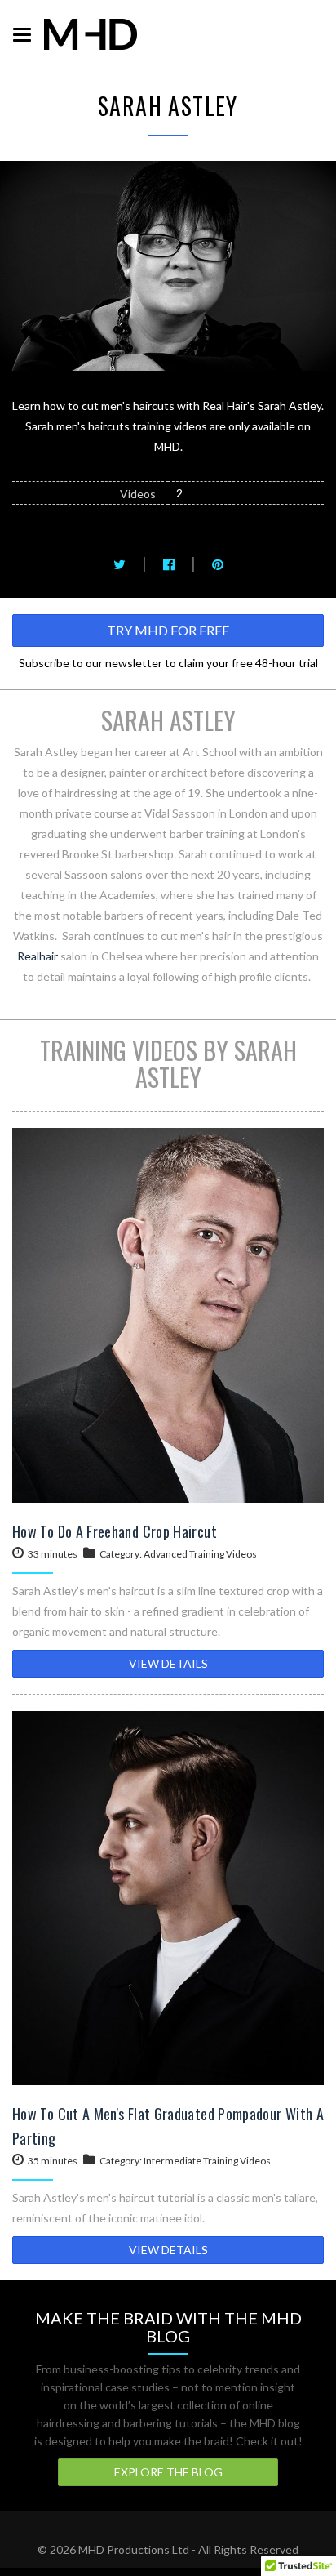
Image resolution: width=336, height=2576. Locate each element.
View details (168, 1663)
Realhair (38, 956)
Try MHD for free (168, 630)
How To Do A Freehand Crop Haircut (115, 1531)
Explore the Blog (168, 2472)
